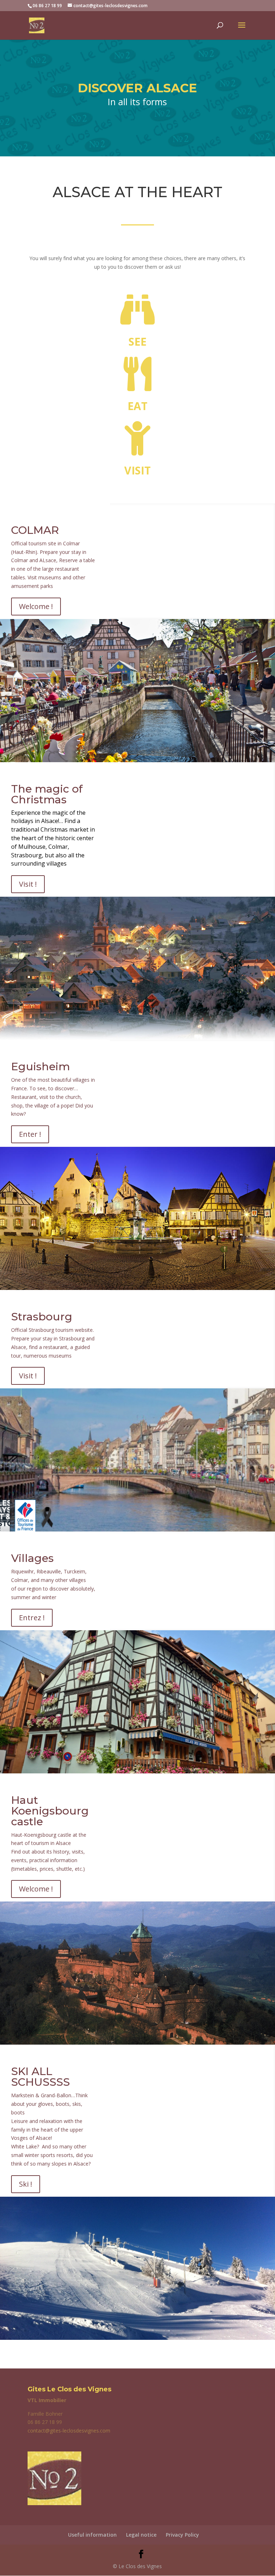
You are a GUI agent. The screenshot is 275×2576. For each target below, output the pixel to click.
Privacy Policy (182, 2535)
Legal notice (141, 2535)
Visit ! (28, 884)
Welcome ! (36, 606)
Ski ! (26, 2184)
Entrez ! (32, 1618)
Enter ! (30, 1134)
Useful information (92, 2535)
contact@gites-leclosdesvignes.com (69, 2431)
